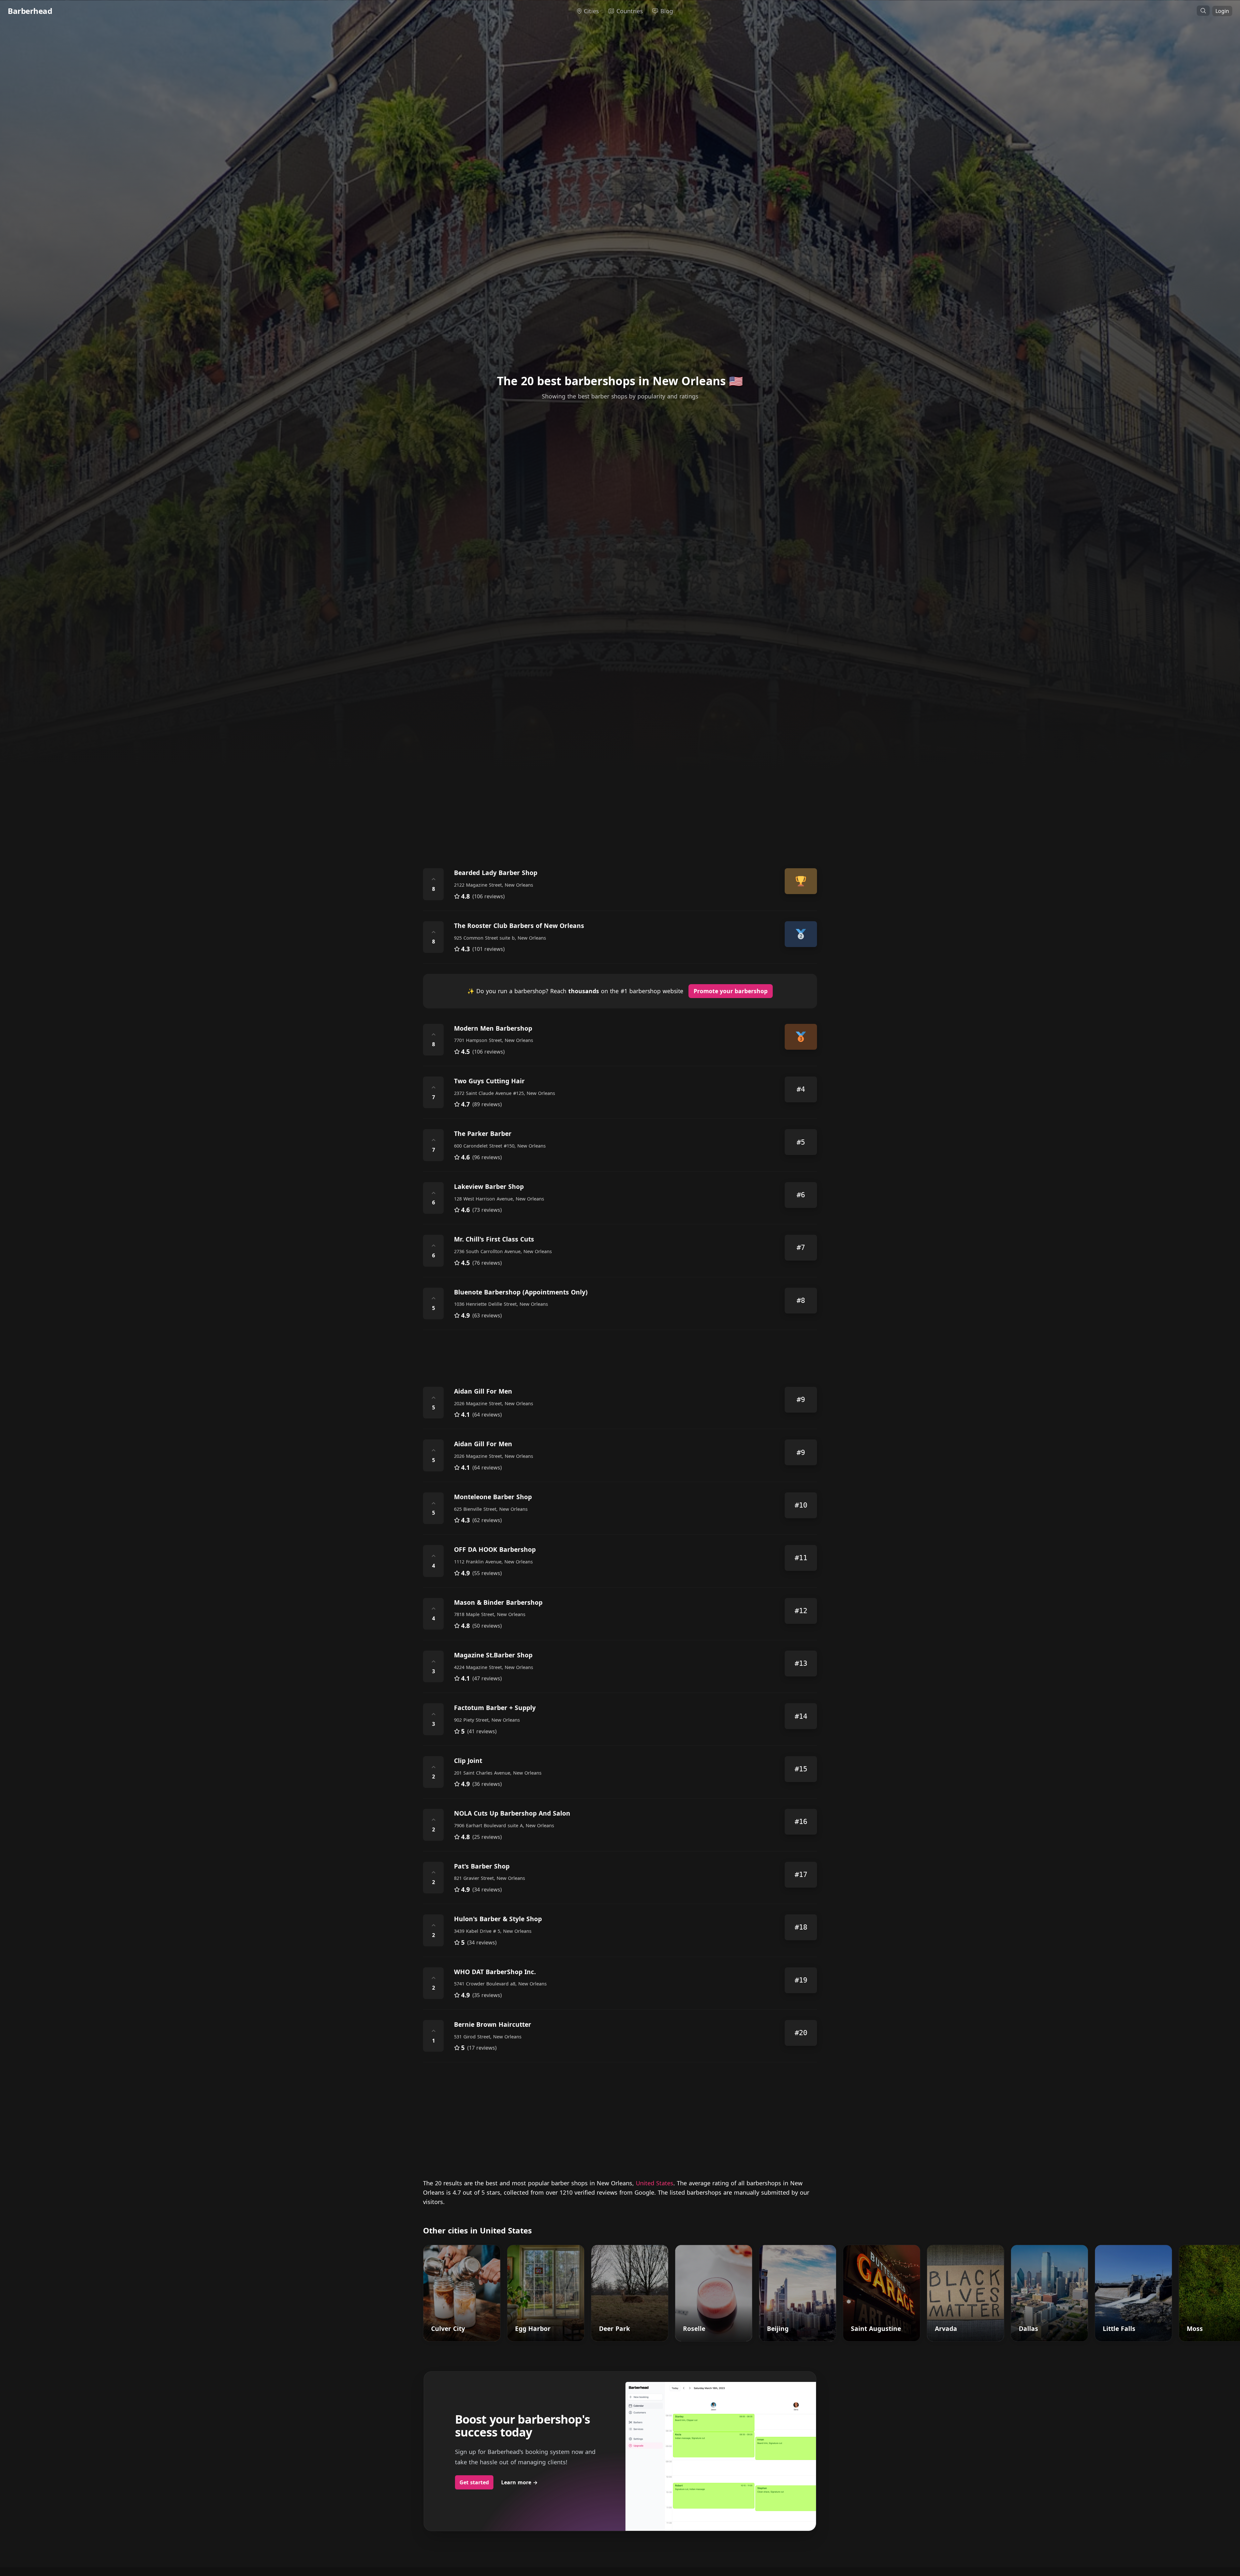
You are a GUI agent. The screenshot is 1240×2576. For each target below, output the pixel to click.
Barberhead (30, 11)
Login (1222, 11)
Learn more (519, 2482)
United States (655, 2183)
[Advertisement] (617, 802)
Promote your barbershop (731, 991)
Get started (474, 2482)
